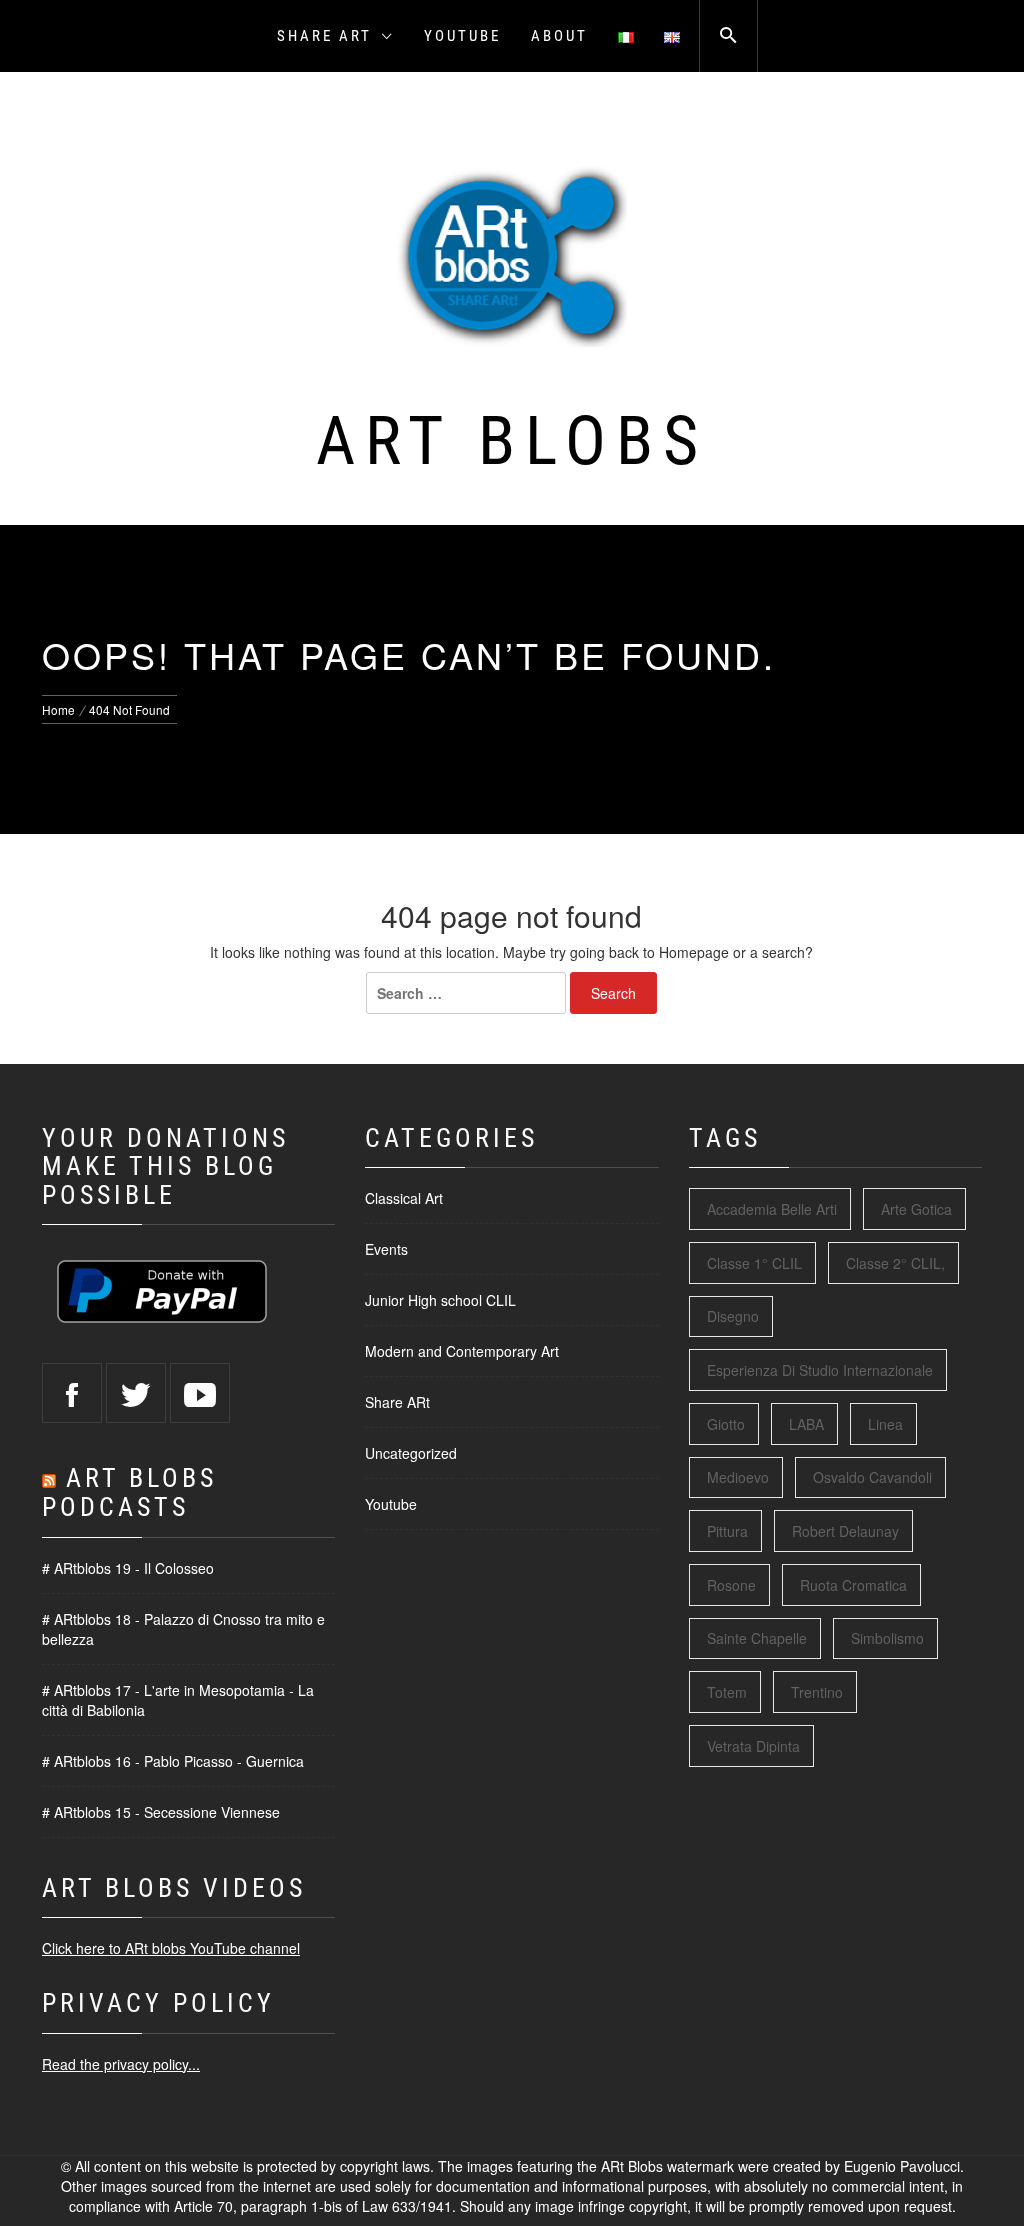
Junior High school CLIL (440, 1300)
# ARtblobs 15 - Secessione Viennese (161, 1812)
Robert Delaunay (845, 1531)
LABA (806, 1424)
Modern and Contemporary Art (462, 1351)
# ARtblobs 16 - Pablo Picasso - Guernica (173, 1761)
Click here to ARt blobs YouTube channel (171, 1948)
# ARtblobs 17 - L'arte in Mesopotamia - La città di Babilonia (178, 1700)
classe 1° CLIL (754, 1263)
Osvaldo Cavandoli (872, 1477)
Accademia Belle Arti (772, 1209)
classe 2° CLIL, (895, 1263)
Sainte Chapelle (757, 1638)
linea (885, 1424)
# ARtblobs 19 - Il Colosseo (128, 1568)
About (559, 36)
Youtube (462, 36)
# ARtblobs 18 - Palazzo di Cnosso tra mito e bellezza (183, 1629)
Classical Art (404, 1198)
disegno (733, 1316)
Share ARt (324, 36)
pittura (727, 1531)
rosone (731, 1585)
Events (386, 1249)
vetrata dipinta (753, 1746)
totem (727, 1692)
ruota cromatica (853, 1585)
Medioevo (738, 1477)
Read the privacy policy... (121, 2064)
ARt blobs (512, 441)
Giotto (726, 1424)
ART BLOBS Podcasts (129, 1492)
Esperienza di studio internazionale (820, 1370)
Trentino (817, 1692)
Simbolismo (887, 1638)
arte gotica (916, 1209)
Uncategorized (411, 1453)
